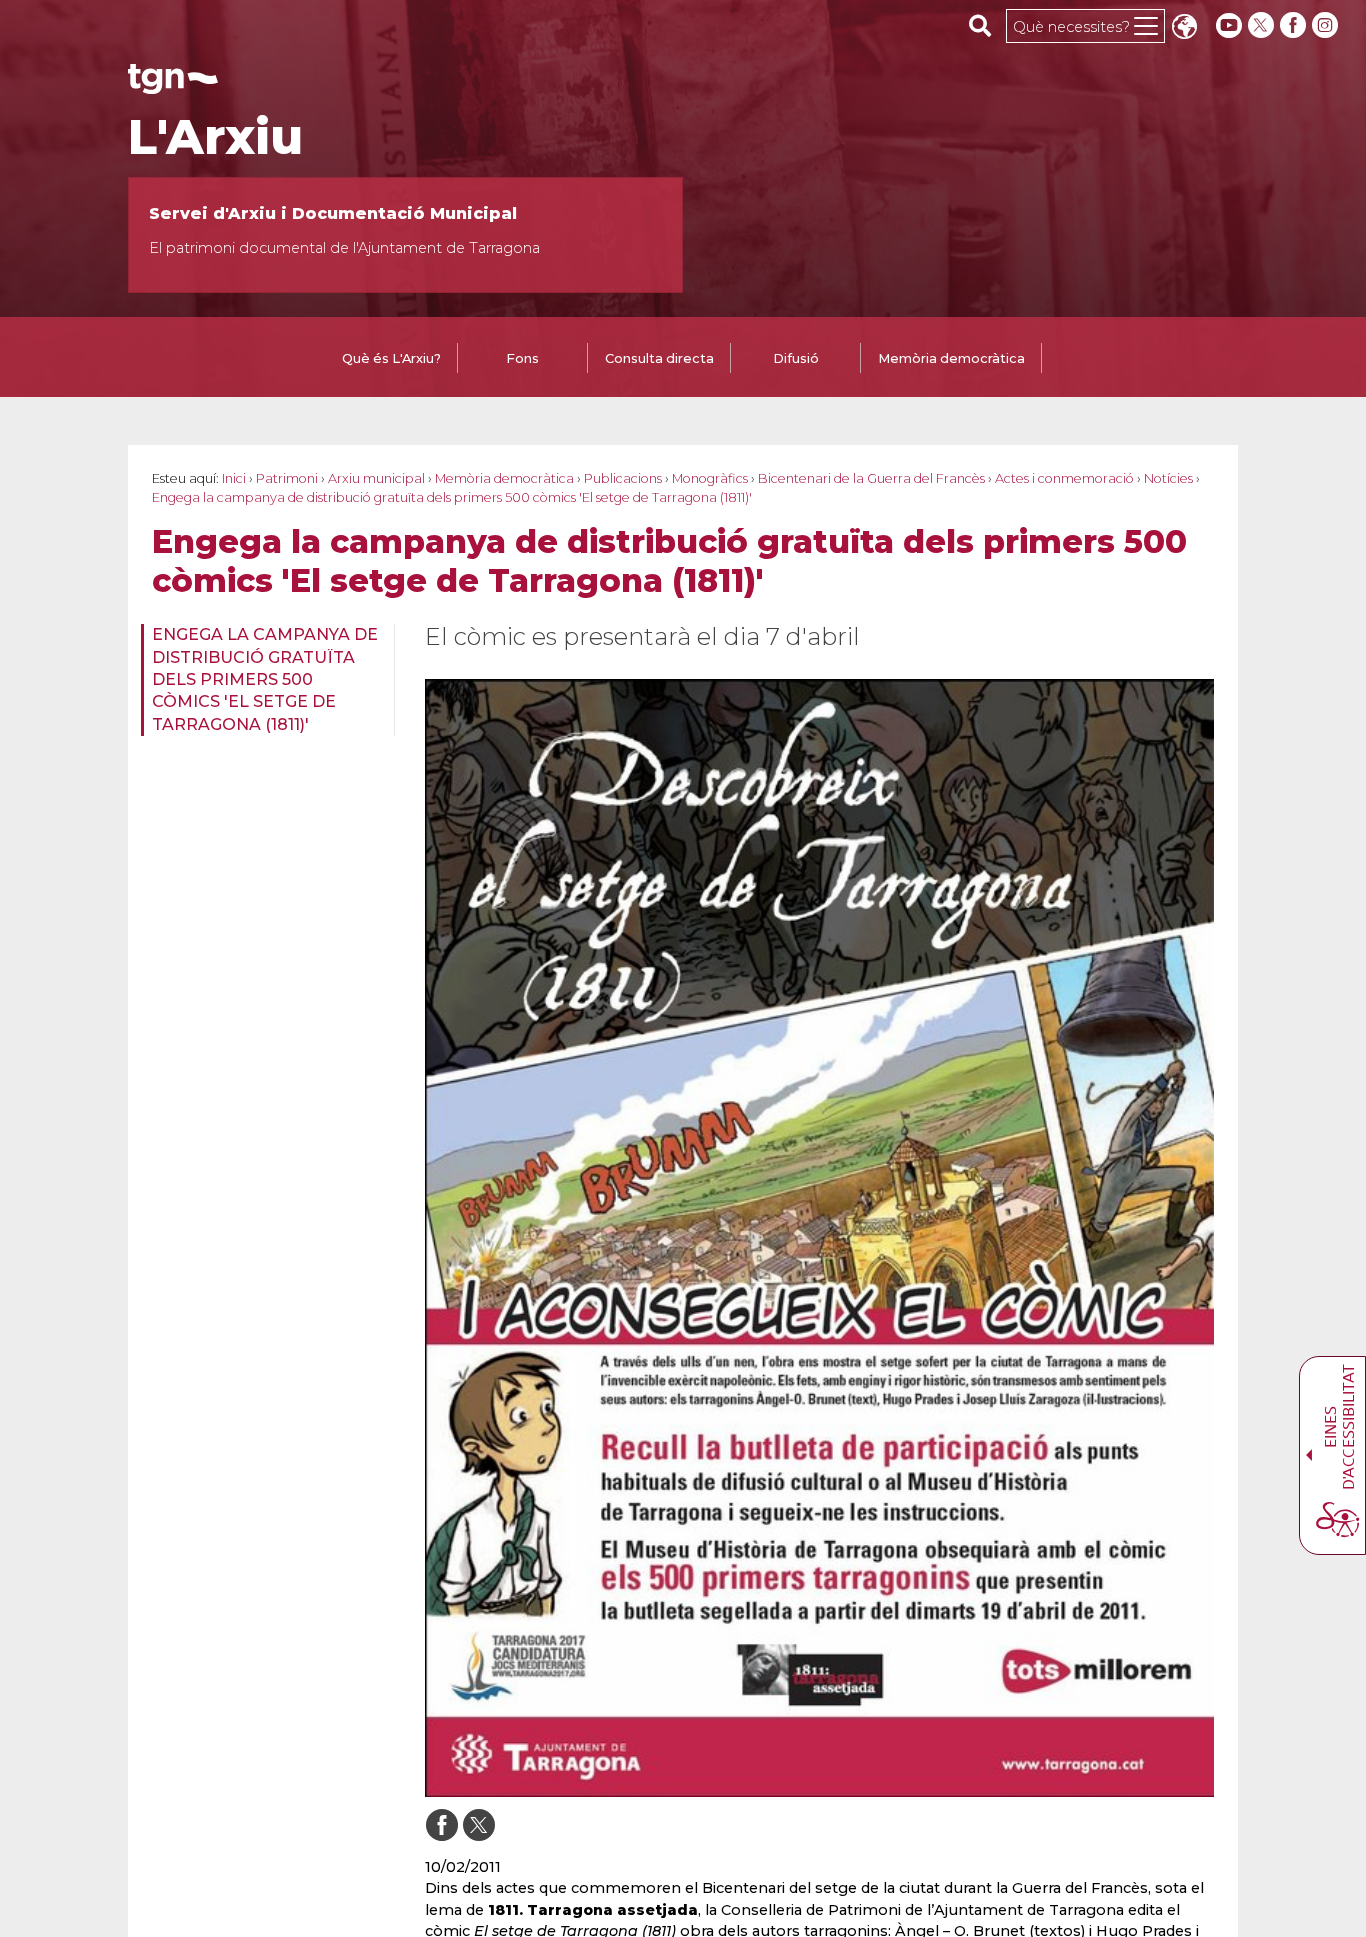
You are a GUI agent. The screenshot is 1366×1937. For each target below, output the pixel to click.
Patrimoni (287, 478)
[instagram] (1327, 25)
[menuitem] (261, 680)
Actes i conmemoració (1064, 478)
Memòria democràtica (504, 478)
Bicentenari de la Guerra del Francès (871, 478)
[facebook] (1295, 25)
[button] (1184, 28)
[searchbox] (980, 25)
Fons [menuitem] (522, 358)
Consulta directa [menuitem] (659, 358)
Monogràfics (710, 478)
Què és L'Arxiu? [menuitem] (391, 358)
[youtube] (1229, 25)
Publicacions (623, 478)
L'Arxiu (215, 137)
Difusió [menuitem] (796, 358)
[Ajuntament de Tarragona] (173, 84)
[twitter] (1263, 25)
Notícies (1168, 478)
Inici (234, 478)
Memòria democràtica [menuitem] (951, 358)
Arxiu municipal (376, 478)
